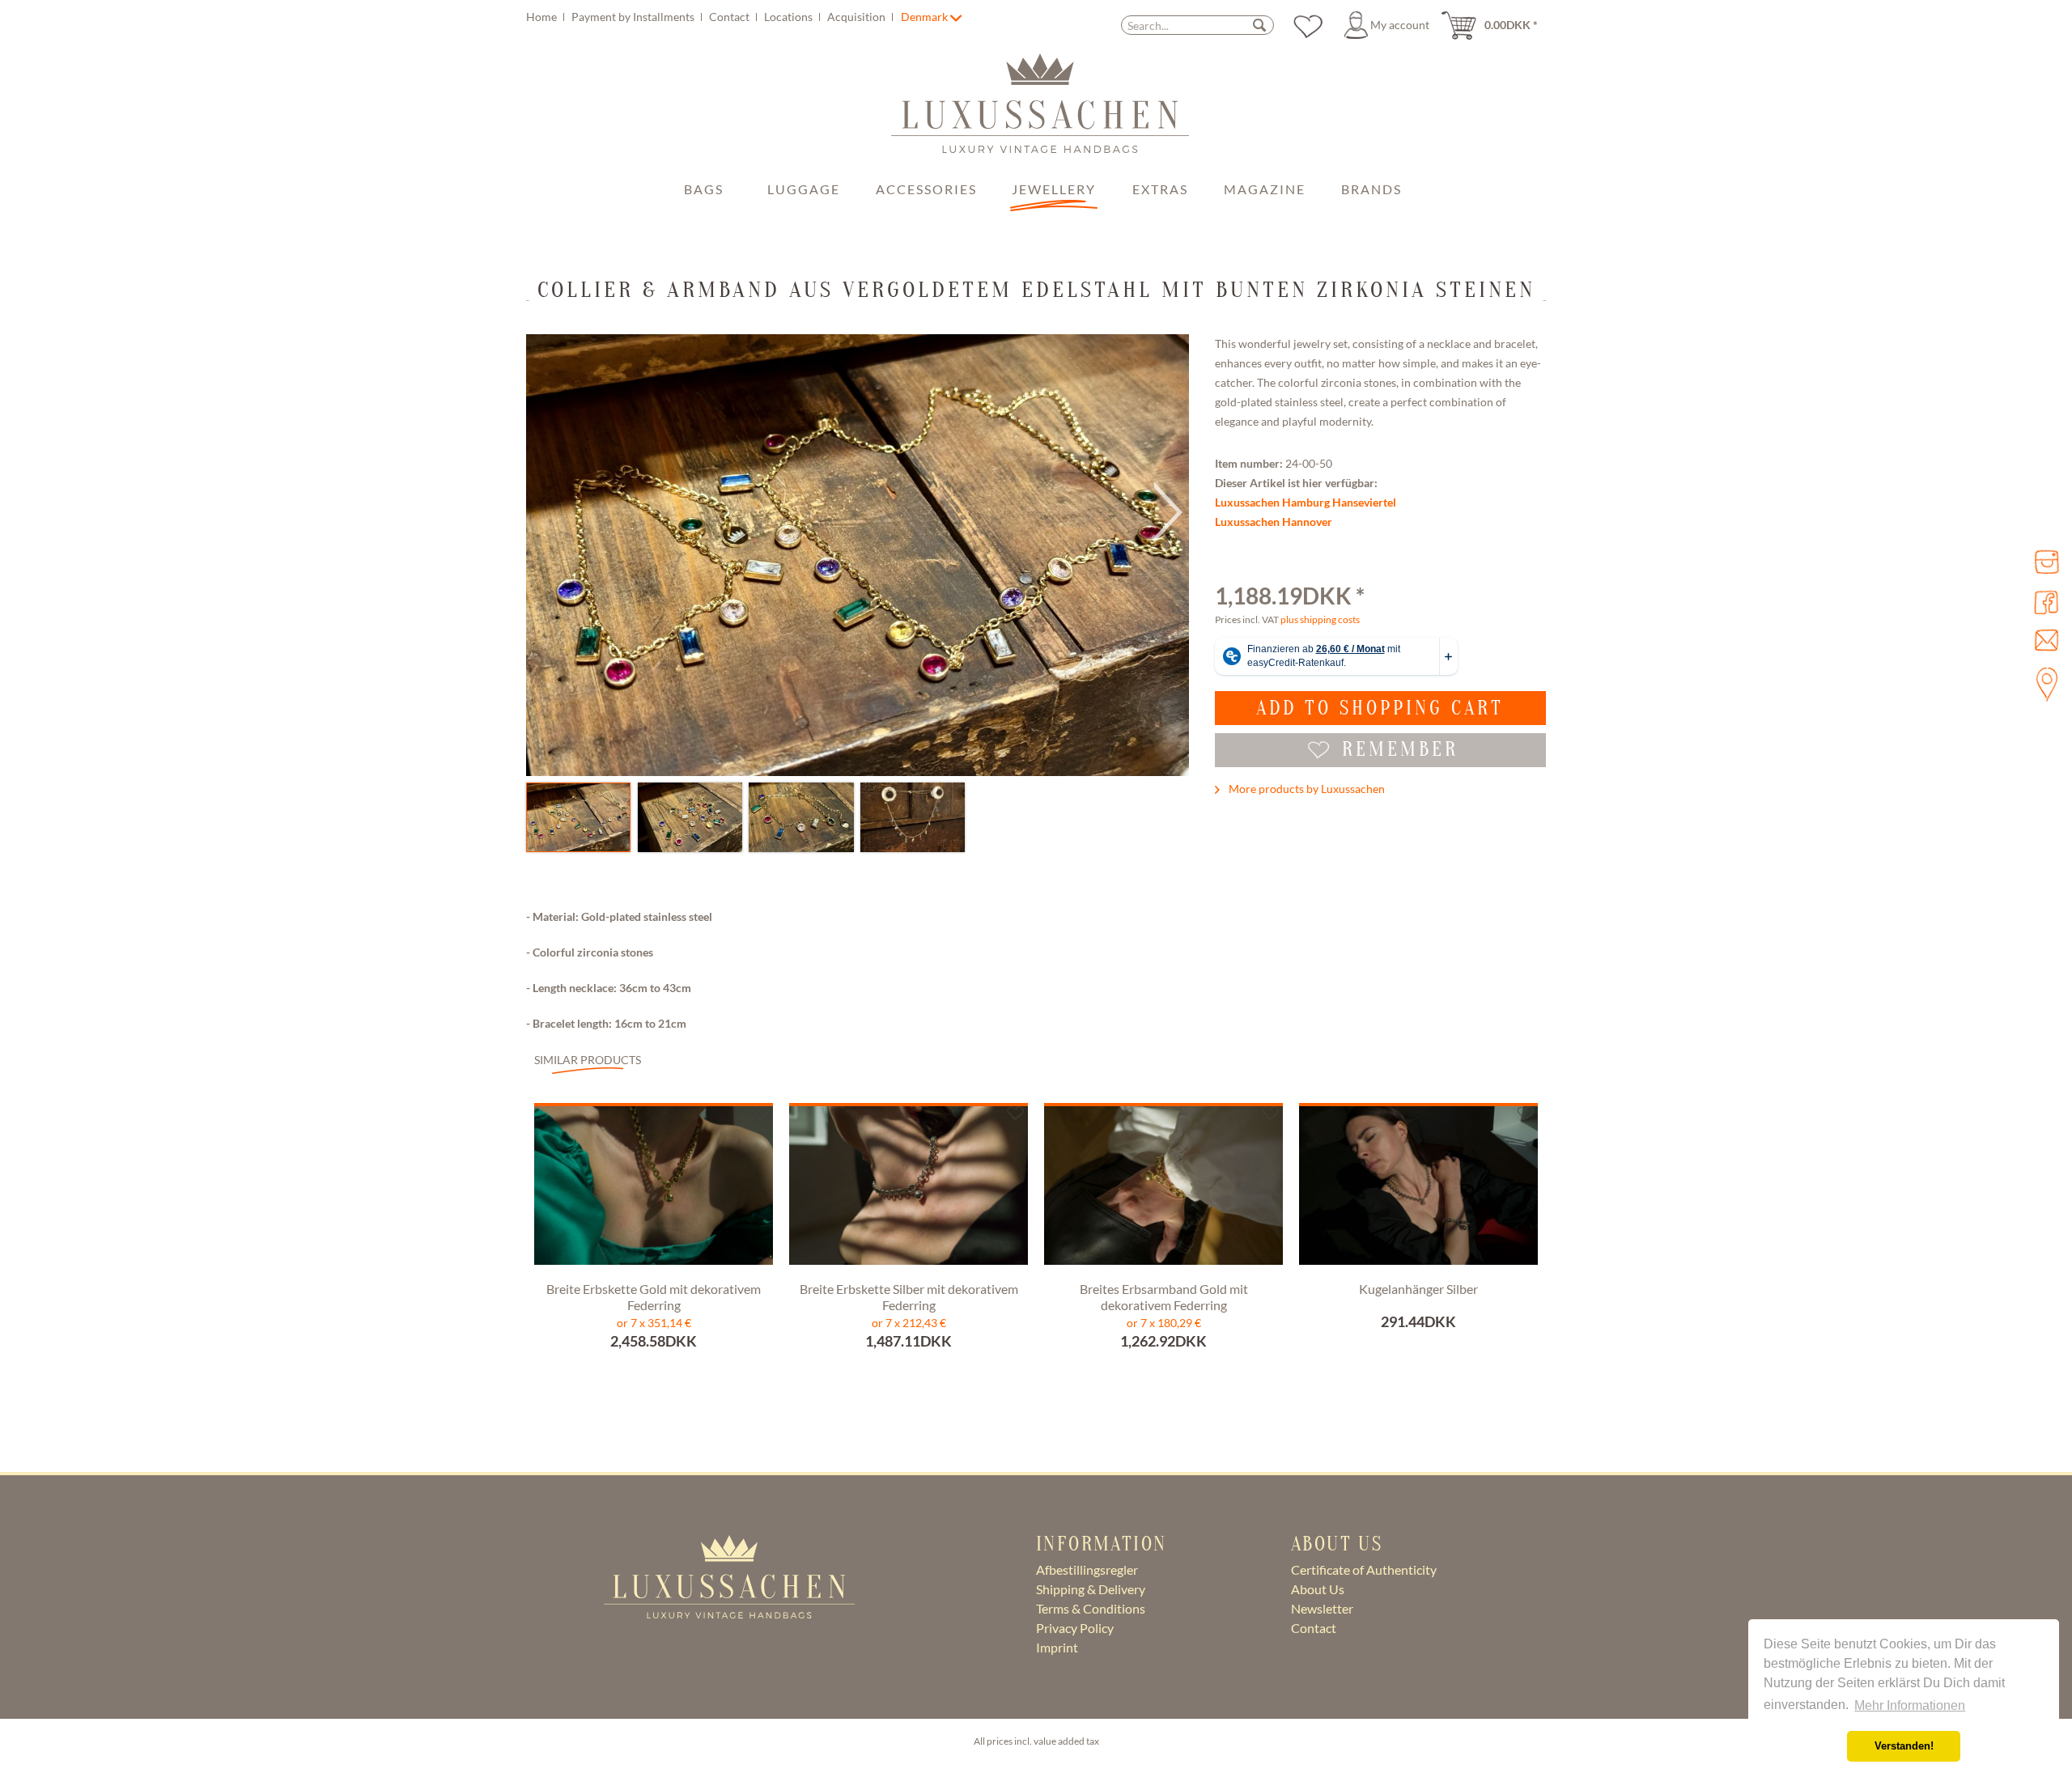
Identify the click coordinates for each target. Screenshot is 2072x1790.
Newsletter (1322, 1608)
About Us (1318, 1589)
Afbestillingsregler (1087, 1569)
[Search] (1259, 25)
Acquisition (858, 17)
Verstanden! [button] (1904, 1746)
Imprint (1057, 1647)
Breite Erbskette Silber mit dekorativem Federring (909, 1297)
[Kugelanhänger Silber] (1418, 1190)
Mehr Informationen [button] (1910, 1705)
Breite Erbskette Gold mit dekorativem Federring (654, 1297)
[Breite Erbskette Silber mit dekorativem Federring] (909, 1190)
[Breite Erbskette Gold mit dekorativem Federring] (654, 1190)
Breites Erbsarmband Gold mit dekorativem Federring (1164, 1297)
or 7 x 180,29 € (1164, 1323)
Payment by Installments (634, 17)
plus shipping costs (1320, 619)
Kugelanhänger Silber (1418, 1289)
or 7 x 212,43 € (909, 1323)
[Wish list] (1308, 25)
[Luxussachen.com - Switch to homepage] (1040, 112)
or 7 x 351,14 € (654, 1323)
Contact (730, 17)
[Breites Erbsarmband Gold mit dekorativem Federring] (1163, 1190)
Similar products (588, 1060)
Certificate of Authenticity (1364, 1569)
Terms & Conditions (1091, 1608)
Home (543, 17)
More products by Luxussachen (1306, 789)
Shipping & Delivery (1091, 1589)
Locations (790, 17)
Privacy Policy (1075, 1628)
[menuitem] (712, 17)
